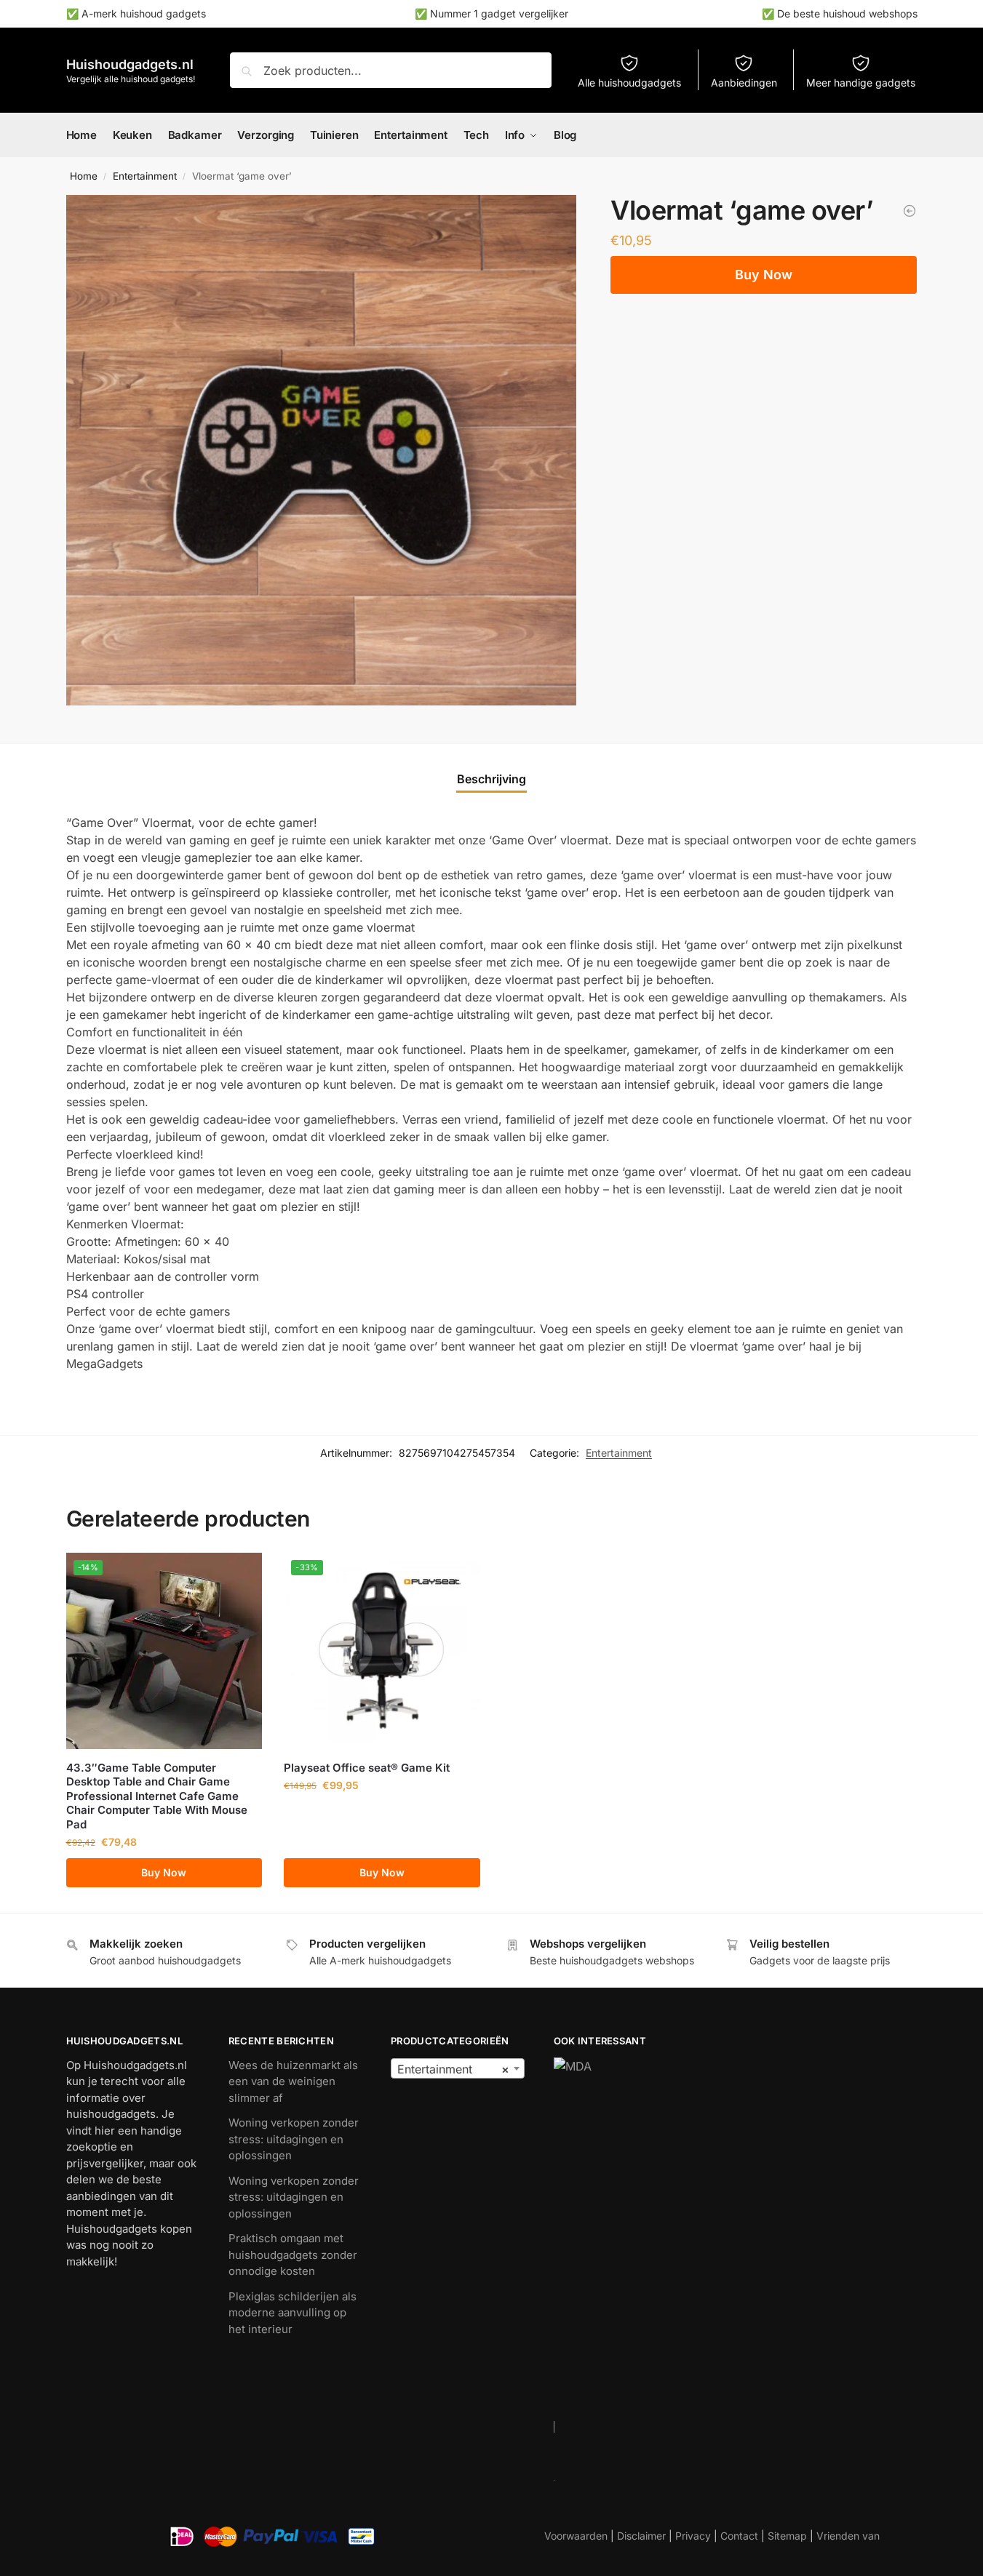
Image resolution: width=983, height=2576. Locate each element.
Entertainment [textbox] (453, 2069)
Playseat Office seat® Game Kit (367, 1768)
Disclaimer (641, 2536)
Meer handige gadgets (861, 83)
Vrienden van (848, 2536)
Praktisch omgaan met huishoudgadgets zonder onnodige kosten (293, 2255)
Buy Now (764, 275)
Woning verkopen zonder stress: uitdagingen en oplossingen (294, 2139)
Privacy (693, 2536)
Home (84, 176)
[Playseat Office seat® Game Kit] (910, 211)
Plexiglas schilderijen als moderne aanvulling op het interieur (292, 2313)
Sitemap (787, 2536)
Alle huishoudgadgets (629, 83)
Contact (739, 2536)
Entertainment (145, 176)
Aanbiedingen (744, 83)
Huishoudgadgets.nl (130, 64)
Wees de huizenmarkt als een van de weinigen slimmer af (293, 2081)
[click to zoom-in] (322, 450)
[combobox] (457, 2068)
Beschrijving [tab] (492, 779)
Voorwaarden (576, 2536)
